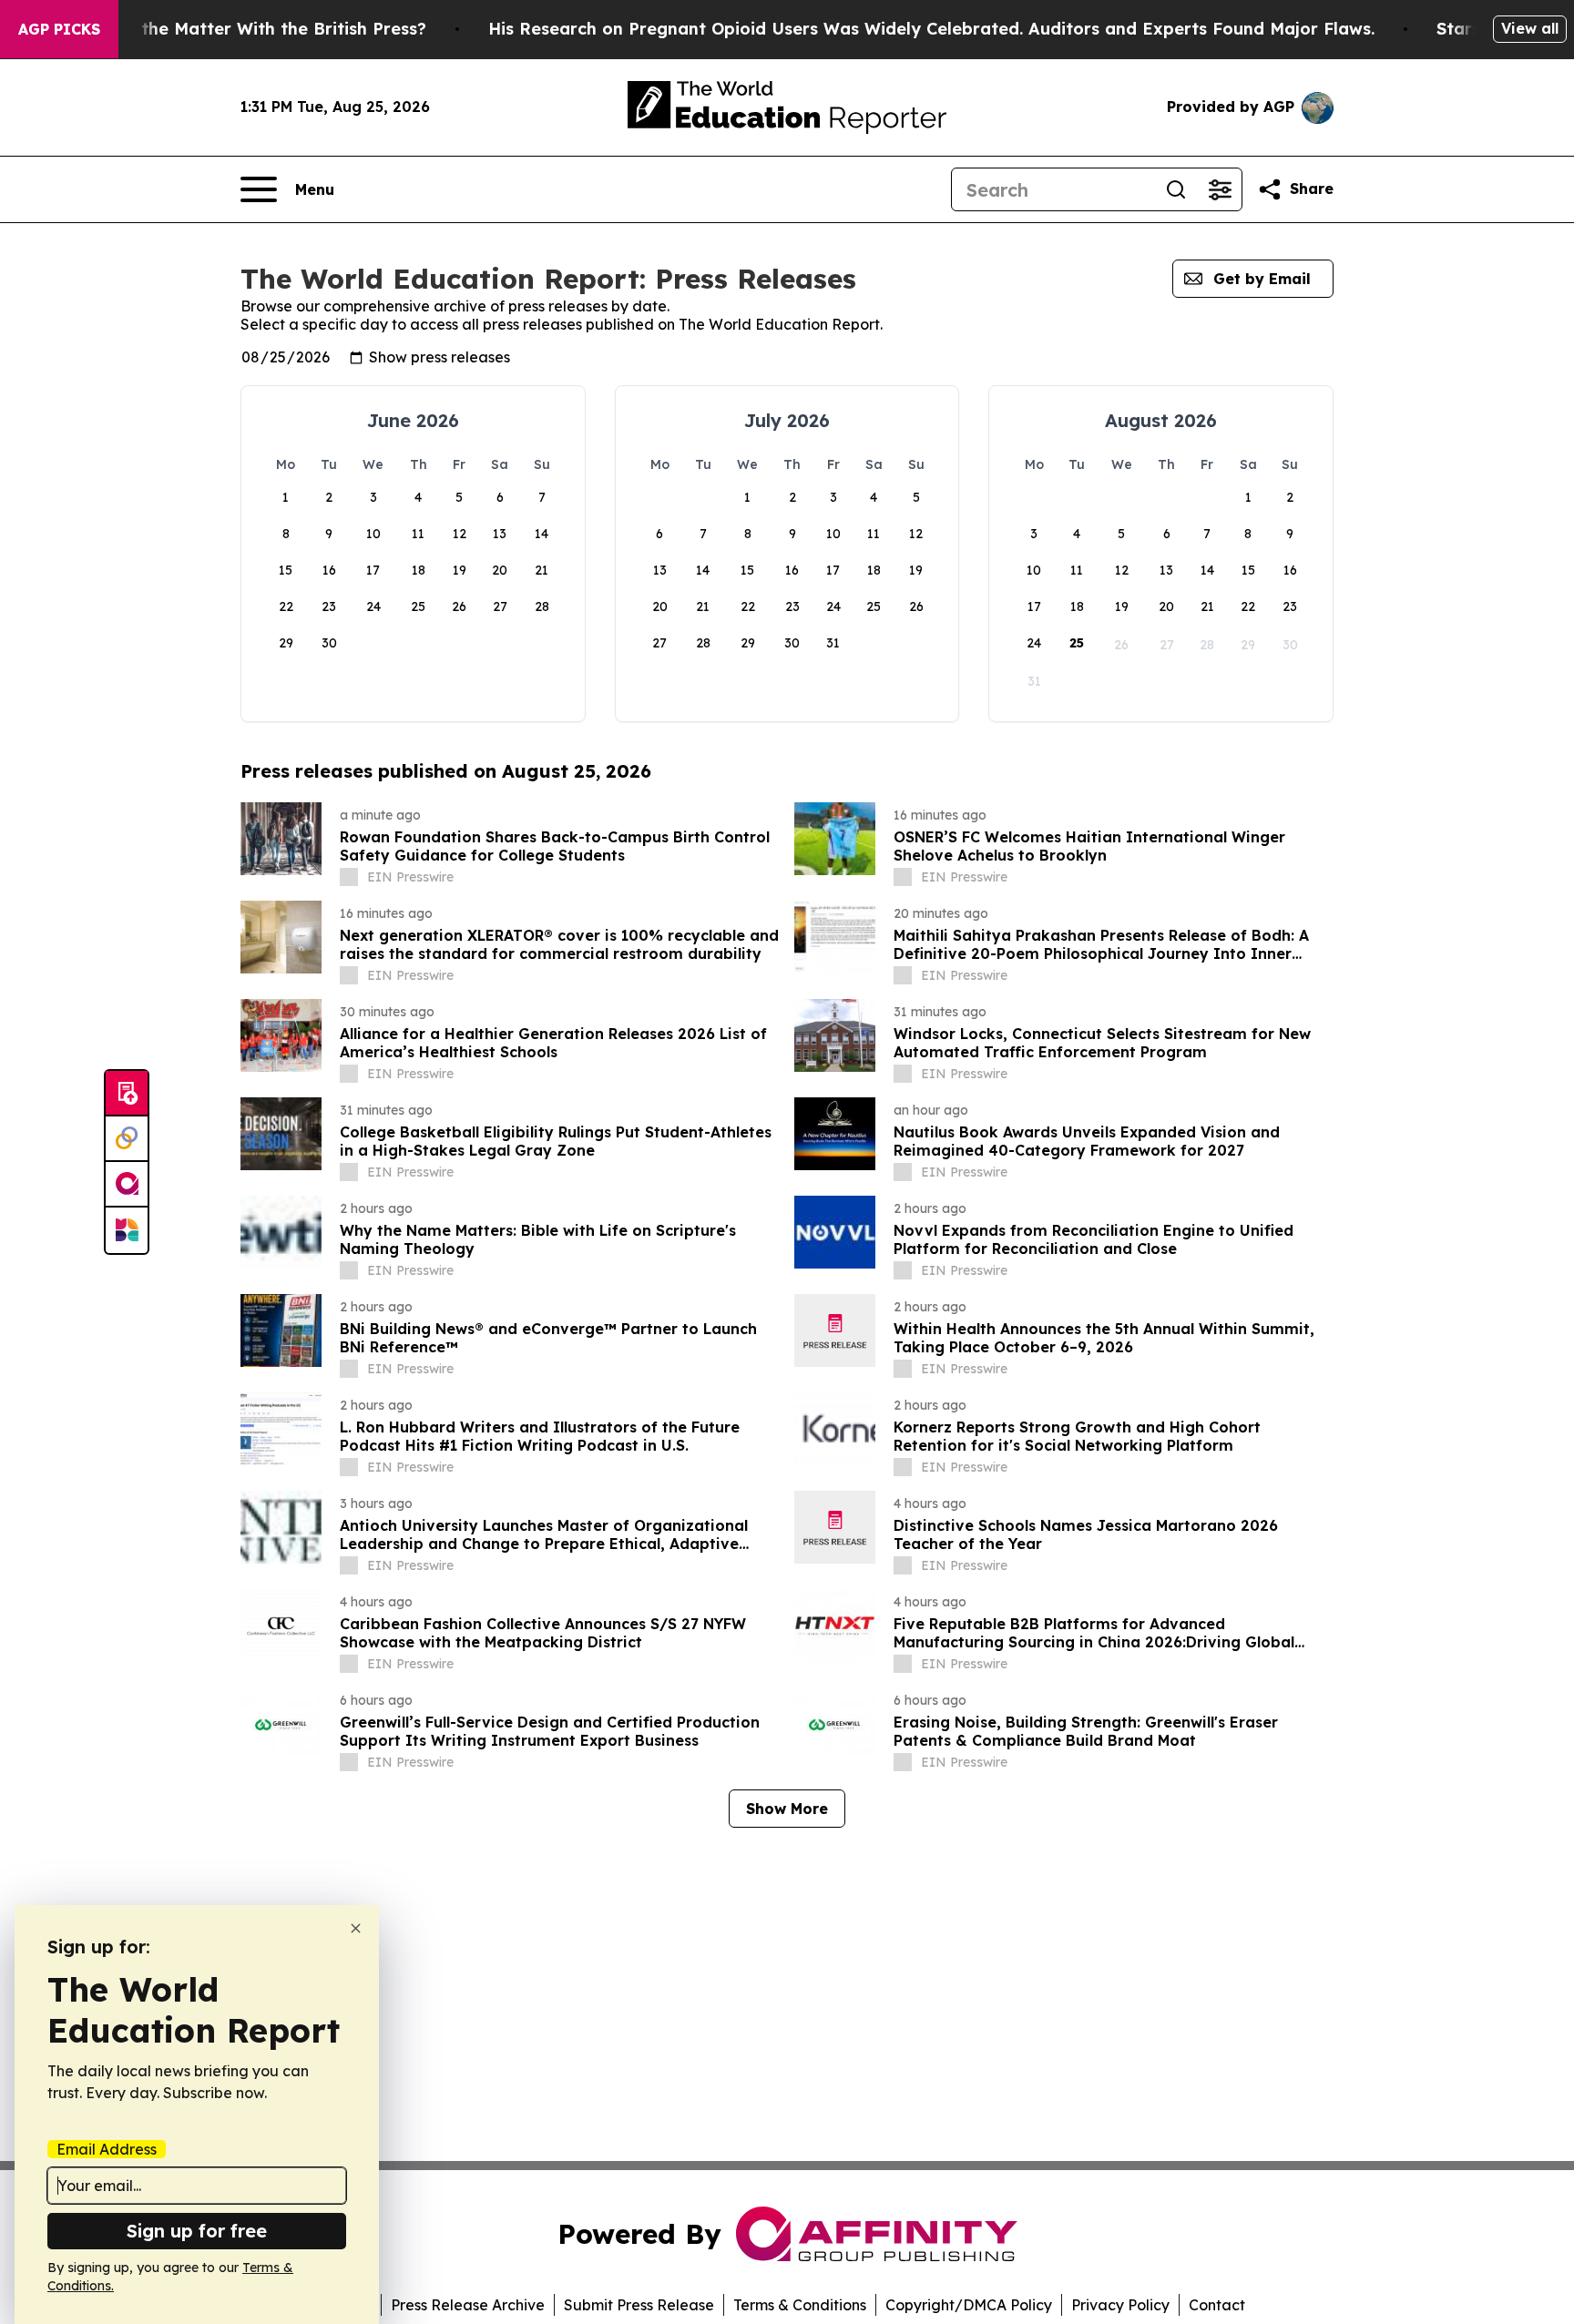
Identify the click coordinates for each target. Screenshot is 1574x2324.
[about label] (349, 877)
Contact (1217, 2305)
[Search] (1176, 189)
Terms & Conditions (800, 2305)
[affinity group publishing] (127, 1185)
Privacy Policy (1120, 2305)
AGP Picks (59, 29)
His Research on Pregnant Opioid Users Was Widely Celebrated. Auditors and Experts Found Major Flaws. (931, 29)
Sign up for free (197, 2231)
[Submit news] (127, 1094)
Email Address (107, 2149)
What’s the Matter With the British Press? (252, 29)
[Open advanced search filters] (1220, 189)
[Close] (356, 1928)
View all (1530, 28)
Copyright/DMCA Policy (969, 2305)
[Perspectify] (127, 1139)
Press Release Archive (468, 2305)
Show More (787, 1809)
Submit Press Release (639, 2305)
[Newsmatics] (127, 1230)
